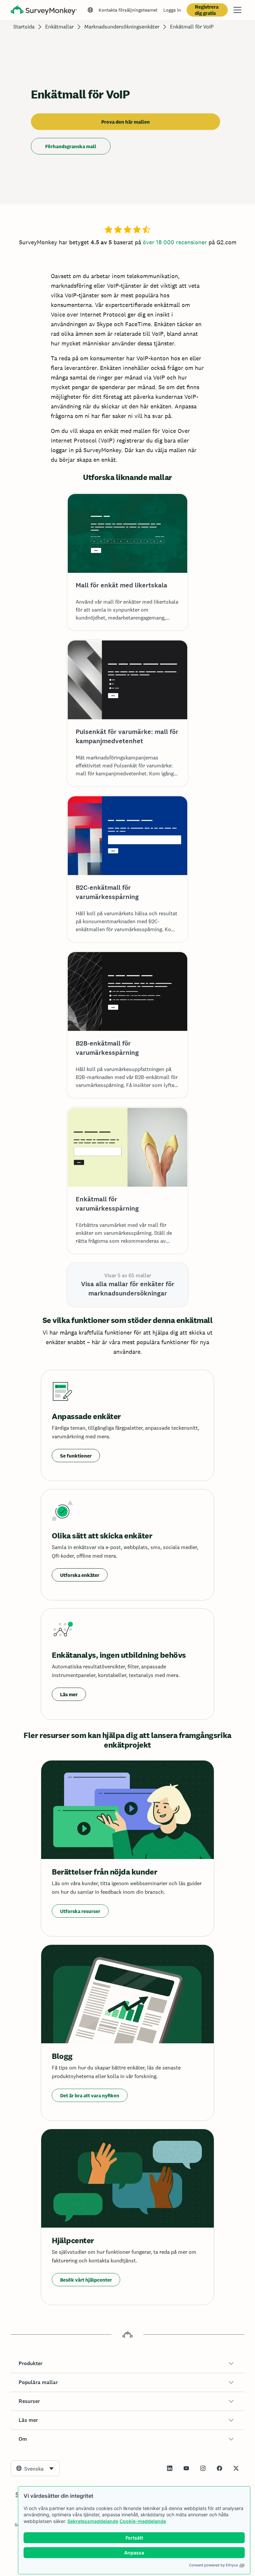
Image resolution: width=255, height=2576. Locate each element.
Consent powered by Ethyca (213, 2565)
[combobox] (35, 2468)
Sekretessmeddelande (93, 2521)
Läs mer (69, 1694)
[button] (127, 2364)
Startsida (24, 27)
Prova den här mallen (126, 122)
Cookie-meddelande (143, 2521)
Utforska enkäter (80, 1575)
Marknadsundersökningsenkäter (122, 27)
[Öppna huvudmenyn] (237, 10)
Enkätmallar (59, 27)
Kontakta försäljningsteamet (128, 10)
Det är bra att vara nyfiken (90, 2096)
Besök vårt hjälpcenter (86, 2280)
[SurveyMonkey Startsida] (44, 11)
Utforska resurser (80, 1911)
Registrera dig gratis (207, 10)
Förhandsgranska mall (71, 146)
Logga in (172, 10)
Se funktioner (76, 1456)
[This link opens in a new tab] (170, 2468)
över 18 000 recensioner (175, 242)
